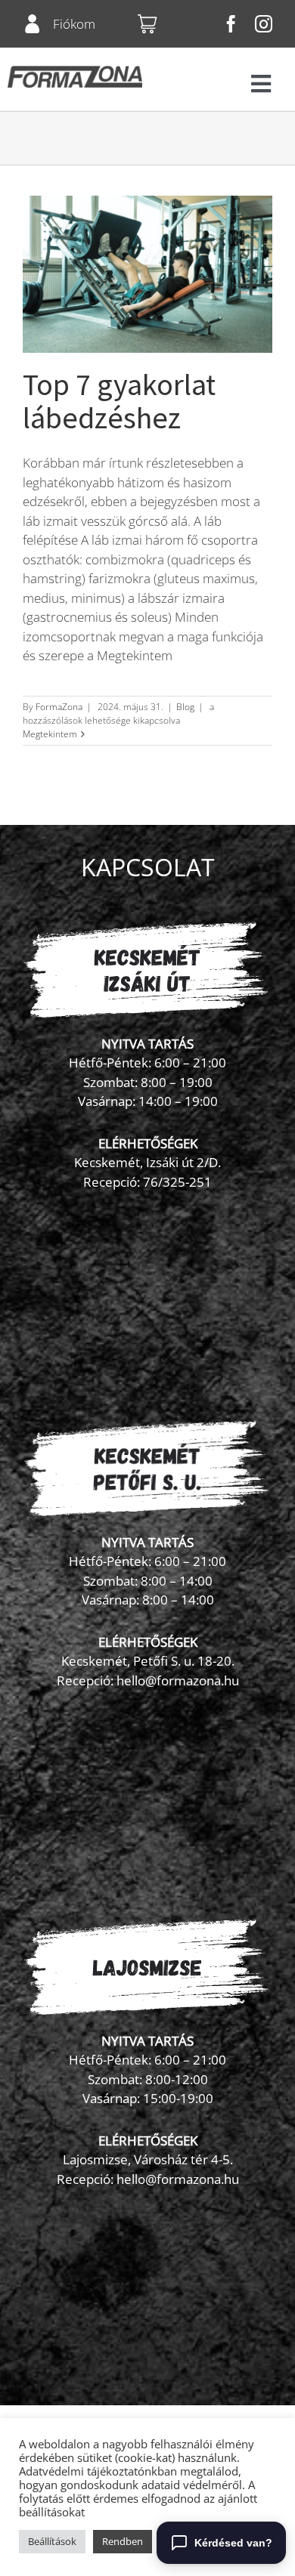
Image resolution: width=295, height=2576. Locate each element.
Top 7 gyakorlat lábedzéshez (119, 401)
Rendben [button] (123, 2541)
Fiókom (74, 24)
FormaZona (59, 707)
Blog (185, 707)
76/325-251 (177, 1182)
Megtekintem (50, 734)
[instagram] (264, 24)
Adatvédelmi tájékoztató (82, 2471)
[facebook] (231, 24)
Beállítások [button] (52, 2541)
